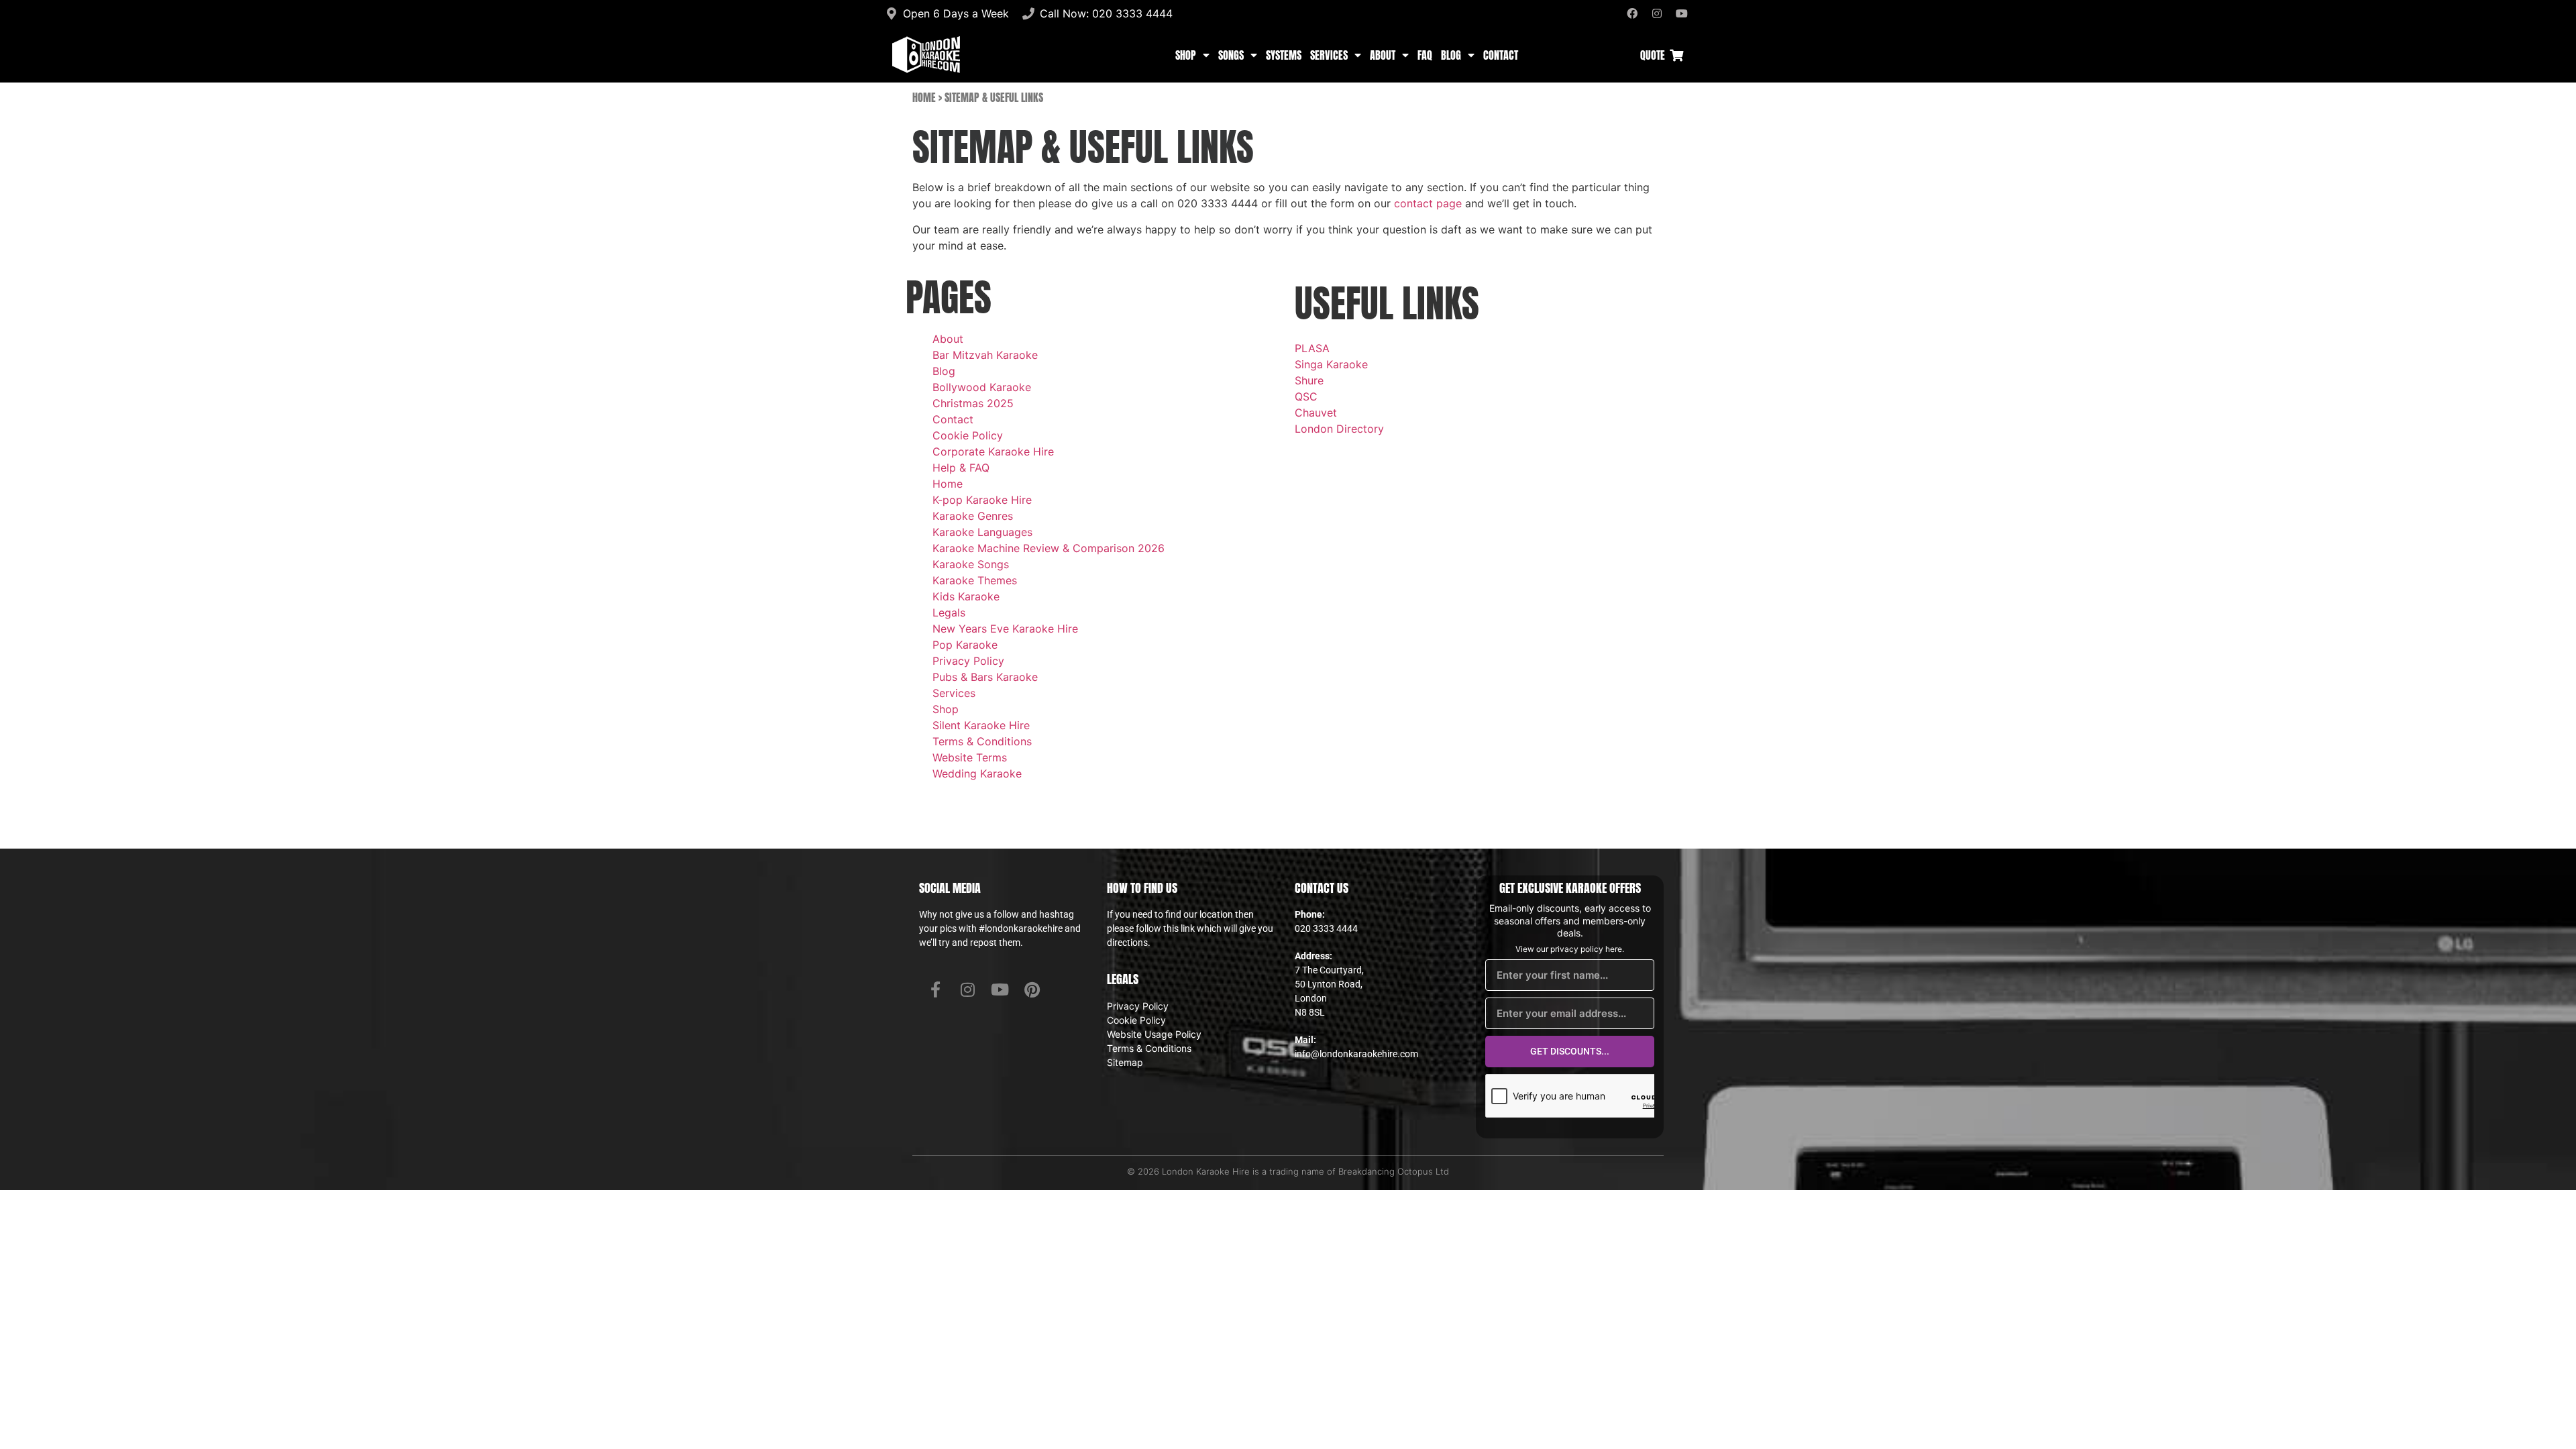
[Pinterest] (1032, 989)
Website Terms (970, 757)
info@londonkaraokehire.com (1356, 1054)
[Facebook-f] (935, 989)
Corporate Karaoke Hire (993, 451)
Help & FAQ (961, 468)
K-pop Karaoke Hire (982, 500)
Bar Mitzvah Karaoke (985, 355)
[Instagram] (1657, 13)
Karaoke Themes (975, 580)
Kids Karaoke (966, 596)
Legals (949, 612)
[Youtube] (1682, 13)
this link (1179, 928)
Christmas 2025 (973, 403)
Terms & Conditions (982, 741)
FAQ (1425, 55)
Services (1329, 55)
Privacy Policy (968, 661)
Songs (1231, 55)
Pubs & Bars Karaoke (985, 677)
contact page (1428, 203)
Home (924, 97)
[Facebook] (1632, 13)
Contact (1501, 55)
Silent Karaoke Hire (981, 725)
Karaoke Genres (973, 516)
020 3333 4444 (1326, 928)
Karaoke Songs (971, 564)
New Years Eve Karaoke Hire (1005, 629)
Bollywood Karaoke (982, 387)
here (1614, 949)
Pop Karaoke (965, 645)
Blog (1451, 55)
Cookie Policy (968, 435)
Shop (1186, 55)
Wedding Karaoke (977, 773)
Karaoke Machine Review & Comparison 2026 (1049, 548)
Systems (1284, 55)
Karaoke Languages (982, 532)
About (1383, 55)
